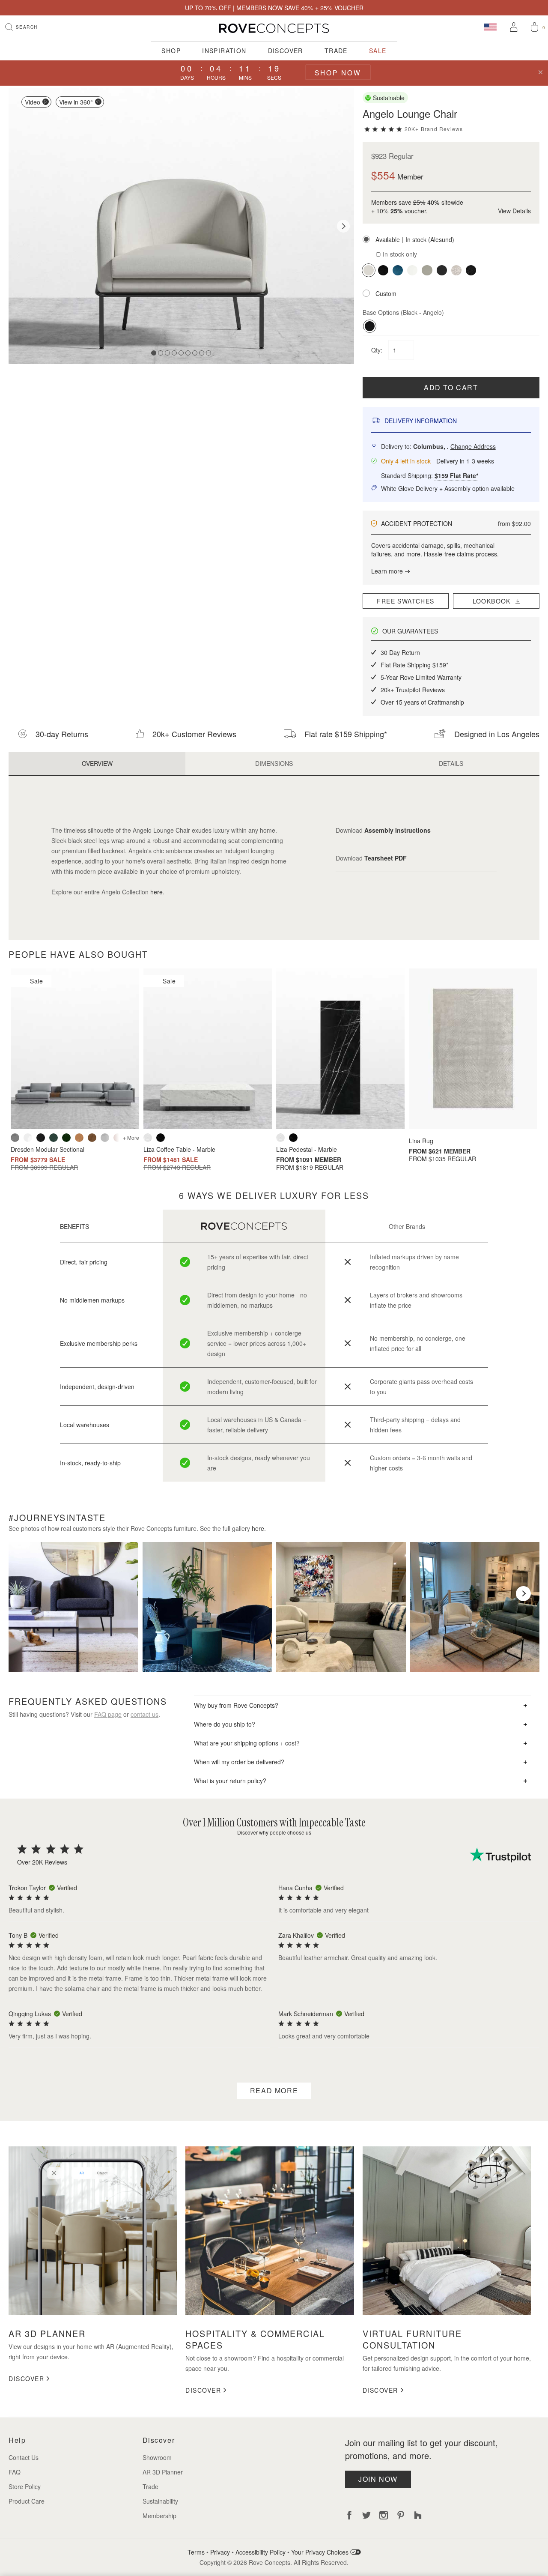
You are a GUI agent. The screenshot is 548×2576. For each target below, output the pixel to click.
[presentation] (25, 1594)
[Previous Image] (19, 226)
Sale (378, 51)
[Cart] (535, 28)
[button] (451, 239)
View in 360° (76, 102)
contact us (144, 1714)
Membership (159, 2516)
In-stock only (399, 254)
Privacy (220, 2552)
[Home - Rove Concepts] (274, 28)
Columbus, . (454, 446)
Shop (171, 51)
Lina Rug (421, 1141)
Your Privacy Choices (321, 2552)
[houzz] (418, 2515)
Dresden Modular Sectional (48, 1149)
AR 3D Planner (163, 2472)
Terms (196, 2552)
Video (33, 102)
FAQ (15, 2472)
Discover (286, 51)
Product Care (27, 2501)
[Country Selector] (490, 27)
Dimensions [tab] (274, 763)
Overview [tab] (97, 763)
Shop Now (338, 72)
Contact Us (24, 2457)
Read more (274, 2090)
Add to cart (451, 387)
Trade (336, 51)
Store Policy (25, 2486)
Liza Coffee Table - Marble (179, 1149)
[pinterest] (401, 2515)
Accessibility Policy (261, 2552)
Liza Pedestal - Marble (307, 1149)
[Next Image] (343, 226)
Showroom (157, 2457)
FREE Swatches (405, 601)
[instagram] (384, 2515)
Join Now (378, 2479)
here (156, 892)
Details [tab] (451, 763)
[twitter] (366, 2515)
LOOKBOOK (494, 601)
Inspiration (224, 51)
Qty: (378, 350)
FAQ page (108, 1714)
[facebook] (349, 2515)
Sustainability (160, 2501)
